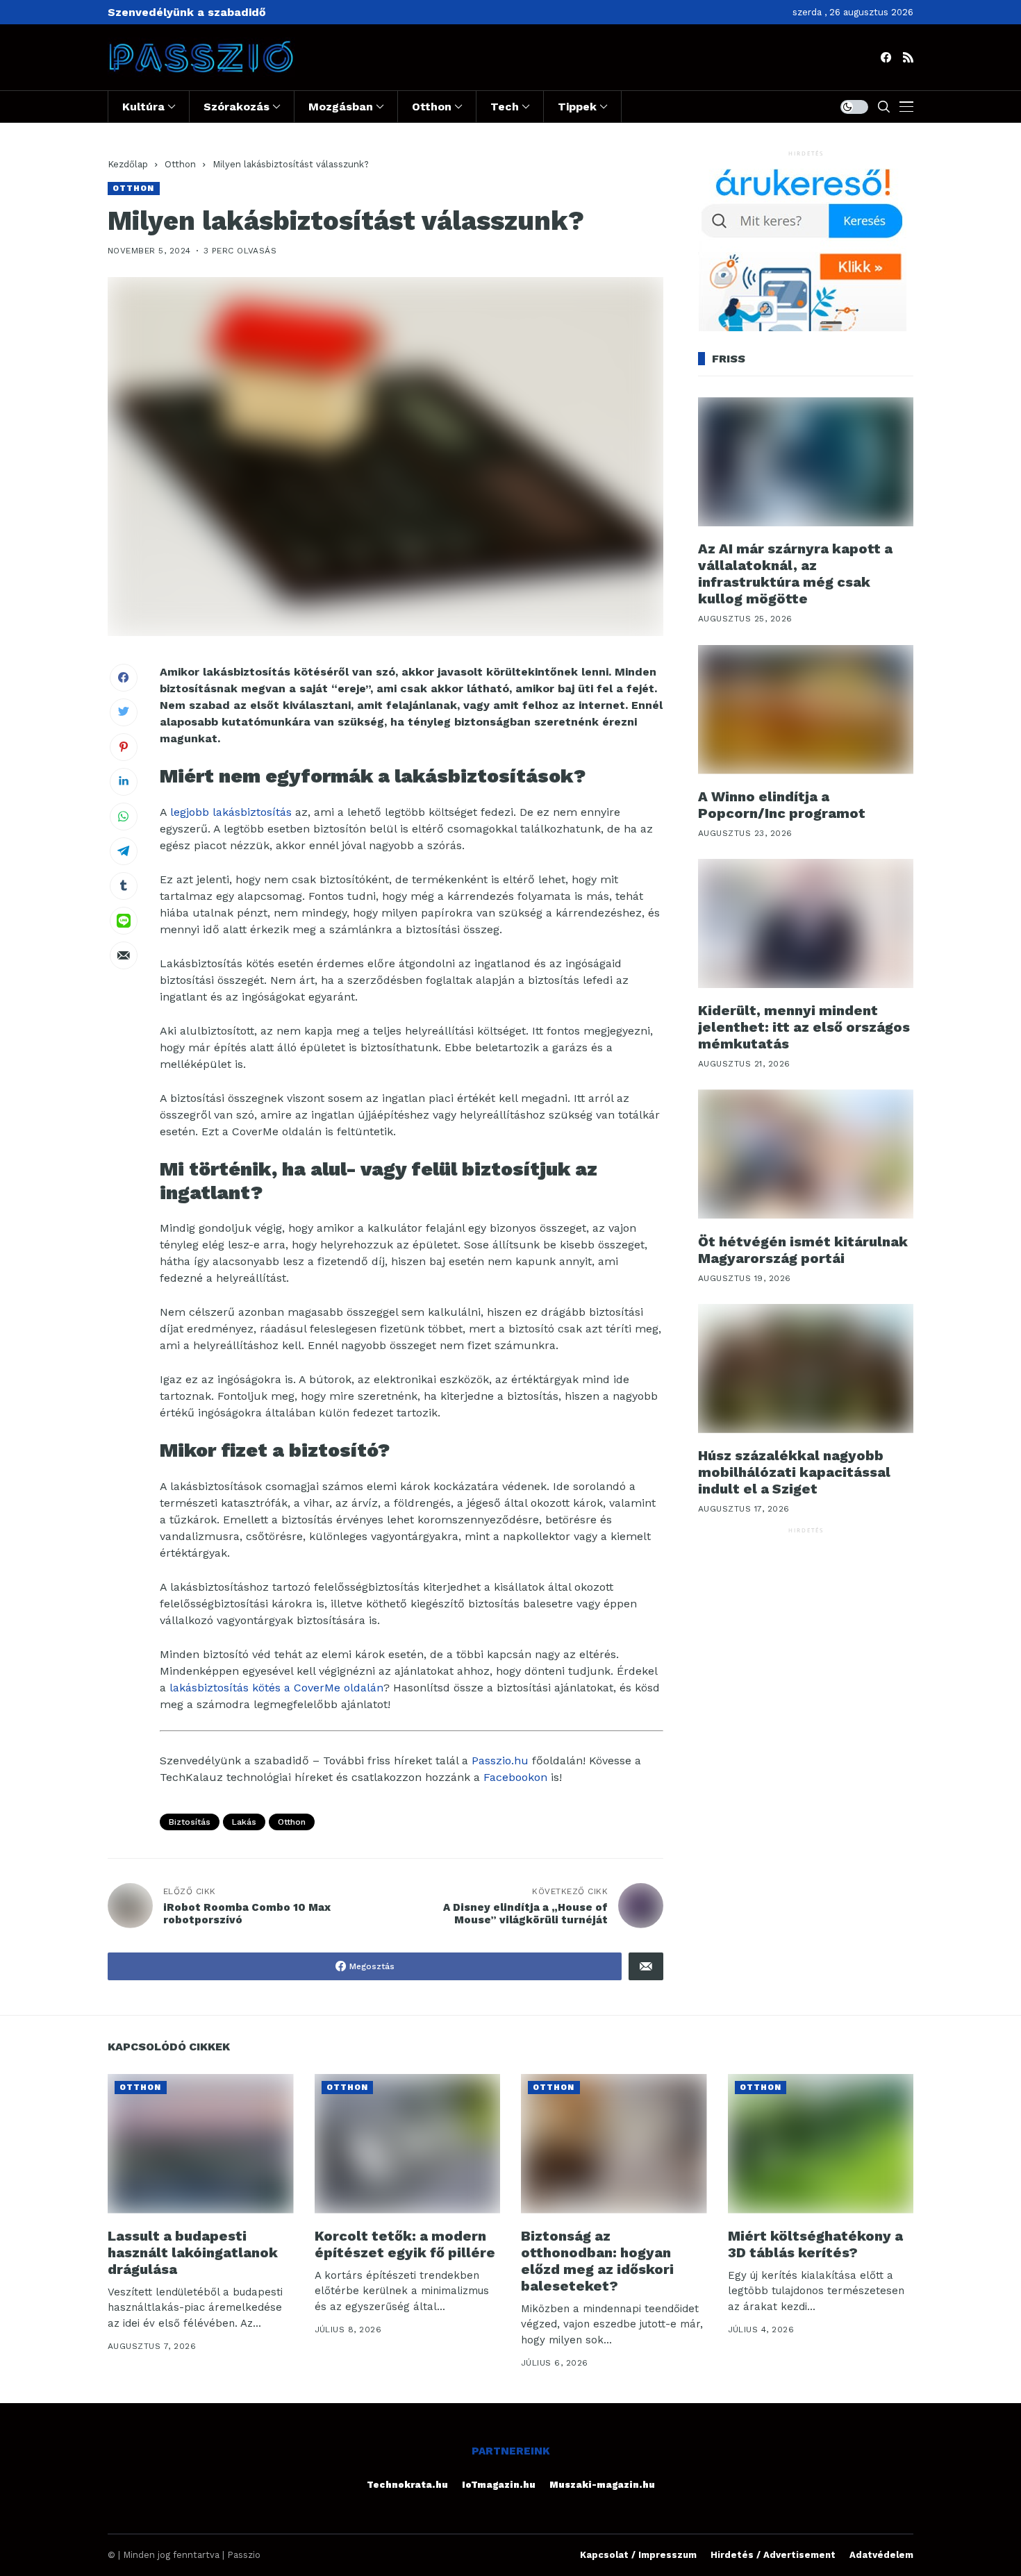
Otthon (180, 164)
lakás (244, 1822)
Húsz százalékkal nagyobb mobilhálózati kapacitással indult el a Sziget (794, 1472)
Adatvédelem (881, 2555)
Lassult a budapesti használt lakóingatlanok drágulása (193, 2252)
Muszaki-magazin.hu (602, 2485)
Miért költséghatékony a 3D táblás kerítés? (815, 2244)
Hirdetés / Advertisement (773, 2555)
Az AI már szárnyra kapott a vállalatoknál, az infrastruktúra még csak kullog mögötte (795, 574)
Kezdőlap (128, 164)
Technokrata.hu (407, 2485)
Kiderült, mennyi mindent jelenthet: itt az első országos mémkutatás (804, 1027)
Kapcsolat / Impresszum (638, 2555)
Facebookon (515, 1777)
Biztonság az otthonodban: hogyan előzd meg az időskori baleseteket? (597, 2261)
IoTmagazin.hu (499, 2485)
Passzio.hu (500, 1760)
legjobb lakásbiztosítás (231, 812)
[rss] (908, 57)
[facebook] (886, 57)
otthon (292, 1822)
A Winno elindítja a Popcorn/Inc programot (782, 805)
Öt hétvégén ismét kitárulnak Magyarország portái (803, 1249)
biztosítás (190, 1822)
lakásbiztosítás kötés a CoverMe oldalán (276, 1688)
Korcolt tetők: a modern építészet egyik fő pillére (405, 2244)
